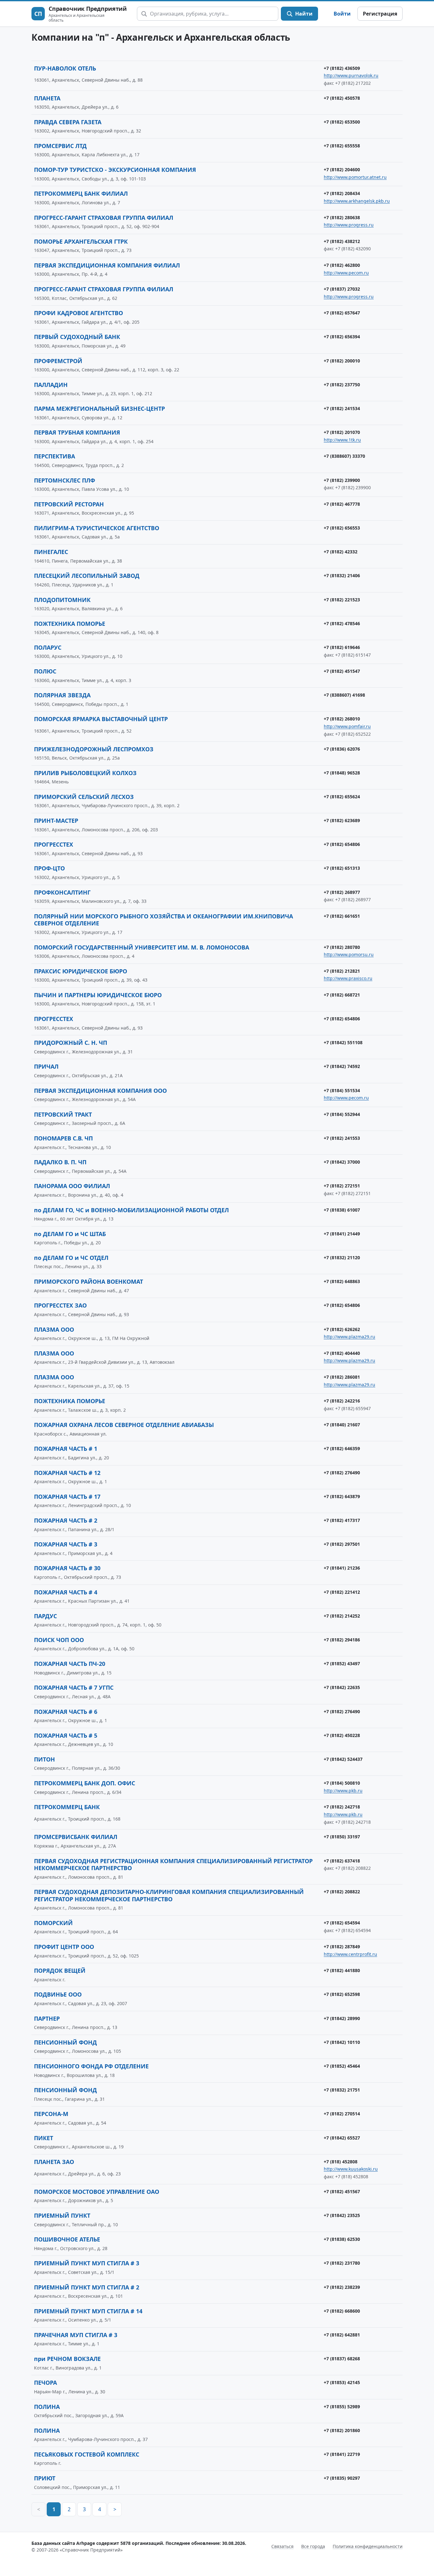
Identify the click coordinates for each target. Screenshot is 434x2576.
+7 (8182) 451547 (342, 671)
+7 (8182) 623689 (342, 820)
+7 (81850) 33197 (342, 1837)
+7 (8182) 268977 (342, 892)
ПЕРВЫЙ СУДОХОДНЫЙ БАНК (77, 337)
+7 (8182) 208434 (342, 193)
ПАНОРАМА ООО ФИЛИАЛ (72, 1186)
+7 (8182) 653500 (342, 122)
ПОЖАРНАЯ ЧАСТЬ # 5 (66, 1735)
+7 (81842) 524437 (343, 1759)
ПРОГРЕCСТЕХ (54, 1019)
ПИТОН (44, 1759)
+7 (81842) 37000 (342, 1162)
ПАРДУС (45, 1616)
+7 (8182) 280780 (342, 947)
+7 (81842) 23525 (342, 2215)
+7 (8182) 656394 (342, 337)
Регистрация (380, 14)
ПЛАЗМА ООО (54, 1329)
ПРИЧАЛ (46, 1066)
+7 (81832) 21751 (342, 2090)
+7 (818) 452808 (341, 2162)
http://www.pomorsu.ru (349, 954)
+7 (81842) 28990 (342, 2018)
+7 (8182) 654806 (342, 844)
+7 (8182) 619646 (342, 647)
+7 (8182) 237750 (342, 385)
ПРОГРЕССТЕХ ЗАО (60, 1305)
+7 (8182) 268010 (342, 719)
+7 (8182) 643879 (342, 1496)
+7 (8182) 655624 (342, 797)
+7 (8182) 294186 (342, 1640)
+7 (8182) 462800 (342, 265)
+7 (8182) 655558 (342, 146)
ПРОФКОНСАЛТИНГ (62, 892)
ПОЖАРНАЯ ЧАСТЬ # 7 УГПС (74, 1687)
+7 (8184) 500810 (342, 1783)
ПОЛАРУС (48, 647)
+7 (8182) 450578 (342, 98)
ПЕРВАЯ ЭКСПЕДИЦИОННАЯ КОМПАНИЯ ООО (100, 1091)
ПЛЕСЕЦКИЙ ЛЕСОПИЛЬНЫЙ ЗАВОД (87, 576)
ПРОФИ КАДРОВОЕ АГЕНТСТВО (78, 313)
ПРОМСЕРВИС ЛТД (60, 146)
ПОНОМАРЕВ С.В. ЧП (63, 1138)
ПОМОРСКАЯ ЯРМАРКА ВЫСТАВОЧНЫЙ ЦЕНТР (101, 719)
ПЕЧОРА (45, 2383)
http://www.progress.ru (349, 225)
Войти (342, 14)
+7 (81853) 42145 (342, 2382)
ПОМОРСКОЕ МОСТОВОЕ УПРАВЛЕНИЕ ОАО (97, 2192)
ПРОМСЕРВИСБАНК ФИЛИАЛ (76, 1837)
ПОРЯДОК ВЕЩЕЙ (60, 1971)
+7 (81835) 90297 (342, 2478)
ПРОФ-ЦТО (49, 868)
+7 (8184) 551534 (342, 1090)
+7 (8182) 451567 (342, 2191)
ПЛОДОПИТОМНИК (62, 600)
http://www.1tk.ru (342, 440)
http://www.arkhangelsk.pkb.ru (357, 201)
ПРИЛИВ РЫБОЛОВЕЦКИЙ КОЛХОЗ (85, 773)
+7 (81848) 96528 (342, 773)
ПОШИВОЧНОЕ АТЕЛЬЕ (67, 2239)
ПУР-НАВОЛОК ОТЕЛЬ (65, 68)
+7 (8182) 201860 (342, 2430)
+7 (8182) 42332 (341, 552)
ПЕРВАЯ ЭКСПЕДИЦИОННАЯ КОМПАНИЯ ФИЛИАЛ (107, 265)
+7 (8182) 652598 (342, 1994)
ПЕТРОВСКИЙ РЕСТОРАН (69, 504)
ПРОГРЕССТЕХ (54, 844)
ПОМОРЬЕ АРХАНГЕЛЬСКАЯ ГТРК (81, 241)
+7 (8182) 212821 (342, 971)
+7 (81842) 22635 (342, 1687)
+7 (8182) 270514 (342, 2114)
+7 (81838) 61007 (342, 1210)
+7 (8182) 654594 (342, 1923)
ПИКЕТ (44, 2138)
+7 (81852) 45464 (342, 2066)
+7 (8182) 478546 (342, 623)
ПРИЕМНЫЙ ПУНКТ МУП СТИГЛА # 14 (88, 2311)
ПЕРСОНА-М (51, 2114)
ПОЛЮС (45, 671)
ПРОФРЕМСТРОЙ (58, 361)
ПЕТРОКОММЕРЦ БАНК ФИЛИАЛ (81, 193)
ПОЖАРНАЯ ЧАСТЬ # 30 (67, 1568)
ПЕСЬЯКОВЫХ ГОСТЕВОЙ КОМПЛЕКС (87, 2454)
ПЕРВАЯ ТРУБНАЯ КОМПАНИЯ (77, 432)
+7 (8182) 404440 (342, 1353)
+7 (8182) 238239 (342, 2287)
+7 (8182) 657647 (342, 313)
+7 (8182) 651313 (342, 868)
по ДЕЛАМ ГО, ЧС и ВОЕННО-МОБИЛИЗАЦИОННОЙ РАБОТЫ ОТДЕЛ (131, 1210)
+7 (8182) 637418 (342, 1861)
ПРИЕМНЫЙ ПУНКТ (62, 2215)
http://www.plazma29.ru (349, 1337)
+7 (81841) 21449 (342, 1234)
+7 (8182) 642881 (342, 2335)
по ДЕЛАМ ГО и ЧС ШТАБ (70, 1234)
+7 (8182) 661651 (342, 916)
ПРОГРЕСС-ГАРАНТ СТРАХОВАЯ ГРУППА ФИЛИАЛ (104, 218)
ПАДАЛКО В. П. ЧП (60, 1162)
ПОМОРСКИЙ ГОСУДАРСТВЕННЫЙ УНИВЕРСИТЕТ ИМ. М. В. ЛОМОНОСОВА (142, 947)
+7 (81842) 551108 (343, 1042)
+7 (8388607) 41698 (344, 695)
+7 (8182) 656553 (342, 528)
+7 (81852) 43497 (342, 1663)
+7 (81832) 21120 (342, 1258)
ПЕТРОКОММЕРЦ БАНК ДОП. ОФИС (85, 1783)
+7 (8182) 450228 (342, 1735)
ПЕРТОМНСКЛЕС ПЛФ (64, 480)
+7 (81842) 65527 (342, 2138)
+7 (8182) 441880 (342, 1970)
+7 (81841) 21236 (342, 1568)
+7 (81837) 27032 (342, 289)
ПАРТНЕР (47, 2018)
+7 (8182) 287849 (342, 1947)
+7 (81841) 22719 (342, 2454)
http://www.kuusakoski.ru (351, 2169)
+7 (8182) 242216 (342, 1401)
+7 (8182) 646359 (342, 1448)
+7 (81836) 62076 (342, 749)
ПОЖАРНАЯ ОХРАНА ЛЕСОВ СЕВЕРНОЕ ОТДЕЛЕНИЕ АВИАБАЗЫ (124, 1425)
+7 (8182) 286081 (342, 1377)
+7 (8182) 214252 (342, 1616)
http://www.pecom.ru (346, 273)
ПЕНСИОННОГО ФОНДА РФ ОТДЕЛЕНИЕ (91, 2066)
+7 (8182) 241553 (342, 1138)
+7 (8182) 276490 (342, 1473)
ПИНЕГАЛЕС (51, 552)
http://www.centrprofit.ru (350, 1954)
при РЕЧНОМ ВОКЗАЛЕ (67, 2359)
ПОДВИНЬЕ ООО (58, 1994)
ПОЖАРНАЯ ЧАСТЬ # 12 (67, 1473)
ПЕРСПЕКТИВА (54, 456)
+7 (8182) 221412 (342, 1592)
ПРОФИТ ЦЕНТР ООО (64, 1947)
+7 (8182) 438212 (342, 241)
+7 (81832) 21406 (342, 575)
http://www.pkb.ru (343, 1791)
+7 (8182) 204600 (342, 169)
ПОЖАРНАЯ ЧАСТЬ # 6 (66, 1712)
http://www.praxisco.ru (348, 978)
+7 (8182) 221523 (342, 600)
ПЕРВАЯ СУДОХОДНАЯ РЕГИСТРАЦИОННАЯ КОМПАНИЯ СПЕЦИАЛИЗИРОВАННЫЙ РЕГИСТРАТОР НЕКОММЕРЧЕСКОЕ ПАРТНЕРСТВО (173, 1865)
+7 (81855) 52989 (342, 2407)
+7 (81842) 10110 (342, 2042)
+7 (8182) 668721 (342, 995)
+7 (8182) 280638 (342, 217)
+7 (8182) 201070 (342, 432)
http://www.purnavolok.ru (351, 75)
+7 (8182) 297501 (342, 1544)
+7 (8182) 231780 (342, 2263)
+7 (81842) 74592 (342, 1066)
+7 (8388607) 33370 (344, 456)
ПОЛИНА (47, 2407)
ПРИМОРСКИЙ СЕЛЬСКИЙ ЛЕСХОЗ (84, 797)
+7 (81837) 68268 (342, 2359)
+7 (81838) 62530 (342, 2239)
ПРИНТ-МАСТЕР (56, 821)
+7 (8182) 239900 (342, 480)
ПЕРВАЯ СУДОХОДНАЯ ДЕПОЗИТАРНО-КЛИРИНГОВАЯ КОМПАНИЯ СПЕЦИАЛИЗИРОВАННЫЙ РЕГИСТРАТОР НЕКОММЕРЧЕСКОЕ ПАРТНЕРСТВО (169, 1895)
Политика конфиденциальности (368, 2546)
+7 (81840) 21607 (342, 1425)
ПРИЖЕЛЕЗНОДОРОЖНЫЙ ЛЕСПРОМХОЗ (94, 749)
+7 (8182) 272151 (342, 1186)
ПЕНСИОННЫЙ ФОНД (65, 2042)
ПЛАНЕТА (47, 98)
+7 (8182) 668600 (342, 2311)
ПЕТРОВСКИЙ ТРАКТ (63, 1114)
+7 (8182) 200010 (342, 361)
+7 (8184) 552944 (342, 1114)
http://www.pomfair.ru (347, 726)
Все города (313, 2546)
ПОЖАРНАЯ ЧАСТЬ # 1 (66, 1449)
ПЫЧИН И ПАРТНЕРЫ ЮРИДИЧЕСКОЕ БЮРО (98, 995)
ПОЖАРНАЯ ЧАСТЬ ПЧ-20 (70, 1664)
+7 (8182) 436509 (342, 68)
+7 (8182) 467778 (342, 504)
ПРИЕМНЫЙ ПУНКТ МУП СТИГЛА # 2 (87, 2287)
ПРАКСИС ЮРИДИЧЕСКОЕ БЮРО (81, 971)
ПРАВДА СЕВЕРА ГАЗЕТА (68, 122)
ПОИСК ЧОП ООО (59, 1640)
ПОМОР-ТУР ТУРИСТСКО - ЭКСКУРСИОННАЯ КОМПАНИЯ (115, 170)
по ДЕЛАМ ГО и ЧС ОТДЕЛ (71, 1258)
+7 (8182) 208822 (342, 1892)
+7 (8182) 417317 (342, 1520)
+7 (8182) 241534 (342, 408)
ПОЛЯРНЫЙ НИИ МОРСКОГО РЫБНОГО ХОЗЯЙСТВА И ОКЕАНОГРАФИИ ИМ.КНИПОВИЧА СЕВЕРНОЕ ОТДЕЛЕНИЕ (163, 920)
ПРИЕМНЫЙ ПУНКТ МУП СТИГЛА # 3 (87, 2263)
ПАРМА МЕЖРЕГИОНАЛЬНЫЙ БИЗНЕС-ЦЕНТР (99, 409)
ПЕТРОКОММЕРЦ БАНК (67, 1807)
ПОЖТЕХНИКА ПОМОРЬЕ (70, 624)
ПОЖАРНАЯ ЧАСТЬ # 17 (67, 1497)
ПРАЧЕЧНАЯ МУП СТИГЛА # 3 (76, 2335)
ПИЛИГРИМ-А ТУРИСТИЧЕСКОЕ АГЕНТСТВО (97, 528)
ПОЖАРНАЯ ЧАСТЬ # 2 (66, 1520)
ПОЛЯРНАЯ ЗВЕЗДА (62, 695)
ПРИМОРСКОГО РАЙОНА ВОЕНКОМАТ (88, 1281)
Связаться (282, 2546)
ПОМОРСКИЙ (53, 1923)
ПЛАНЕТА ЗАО (54, 2162)
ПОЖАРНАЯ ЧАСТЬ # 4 (66, 1592)
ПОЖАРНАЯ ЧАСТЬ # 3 (66, 1544)
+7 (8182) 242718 (342, 1807)
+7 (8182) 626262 (342, 1329)
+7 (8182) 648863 (342, 1281)
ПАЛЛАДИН (51, 385)
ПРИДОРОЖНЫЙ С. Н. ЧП (71, 1043)
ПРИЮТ (45, 2478)
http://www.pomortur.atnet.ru (355, 177)
